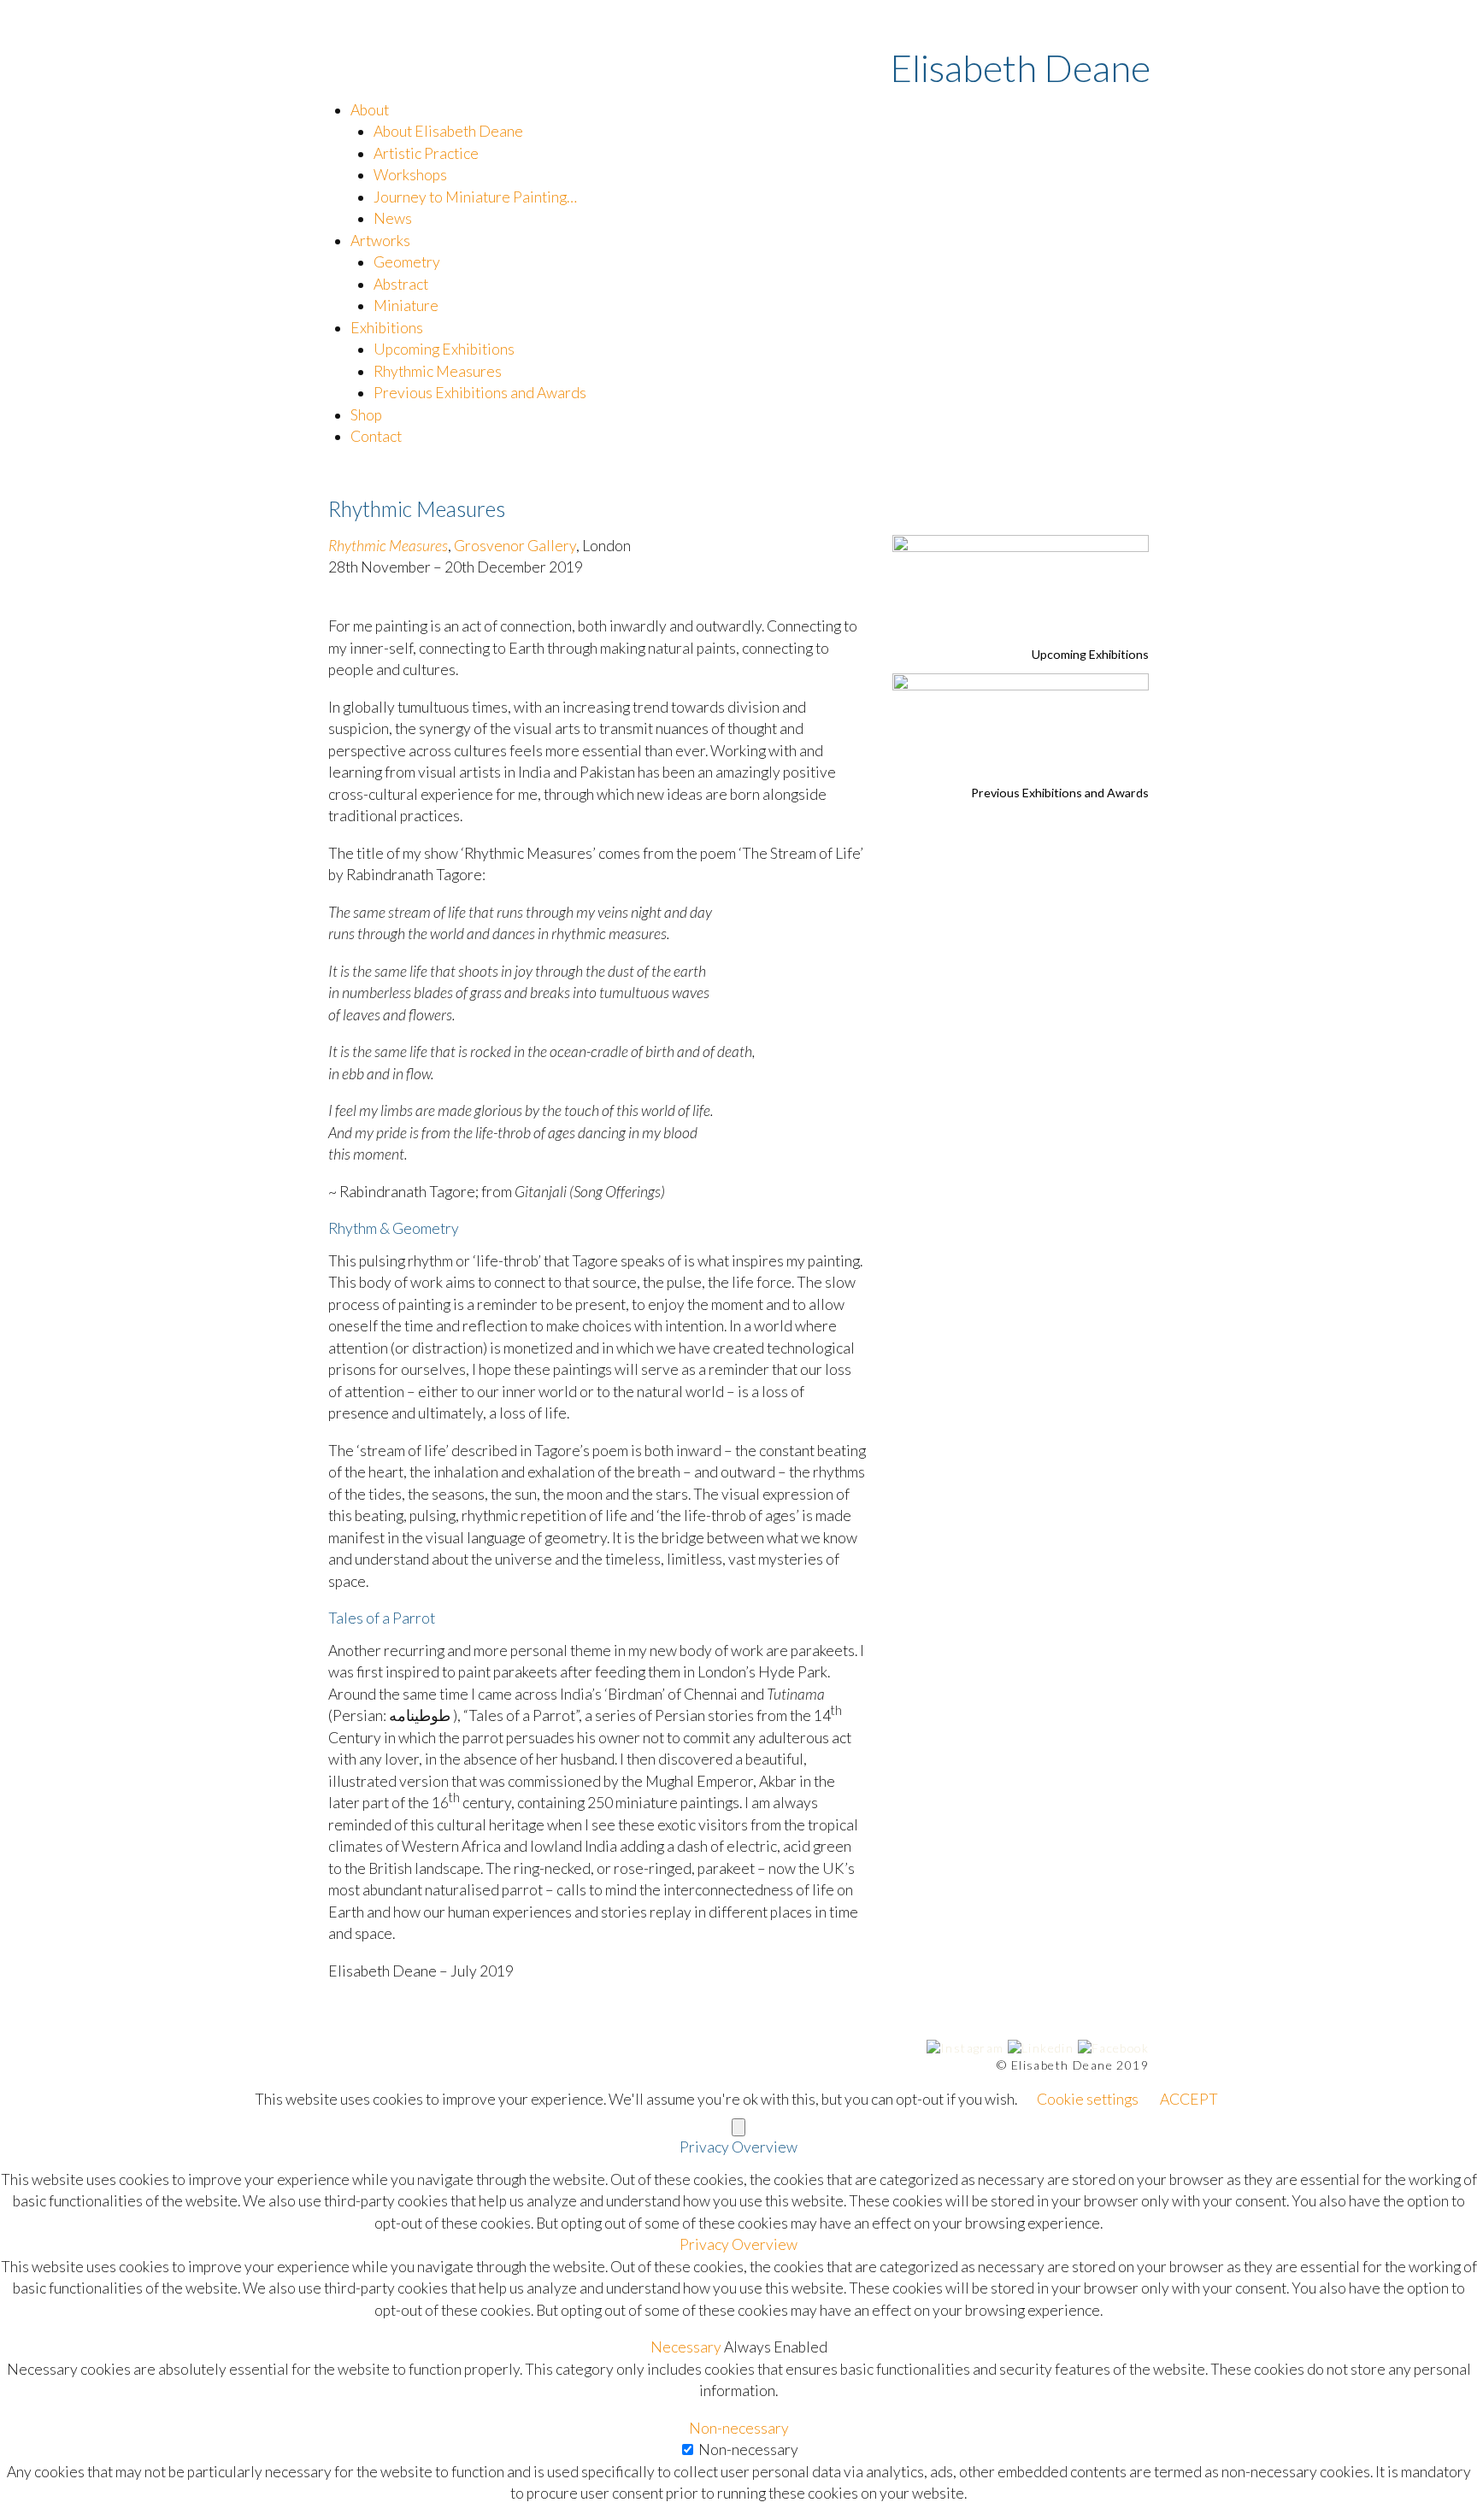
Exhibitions (387, 328)
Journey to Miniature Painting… (475, 197)
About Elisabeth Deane (448, 131)
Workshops (410, 175)
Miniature (406, 305)
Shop (366, 415)
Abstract (401, 284)
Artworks (380, 241)
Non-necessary (748, 2450)
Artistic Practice (426, 153)
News (393, 218)
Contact (376, 436)
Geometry (407, 262)
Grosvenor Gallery (515, 546)
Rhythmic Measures (438, 371)
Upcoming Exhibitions (444, 349)
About (370, 110)
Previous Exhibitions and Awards (480, 393)
